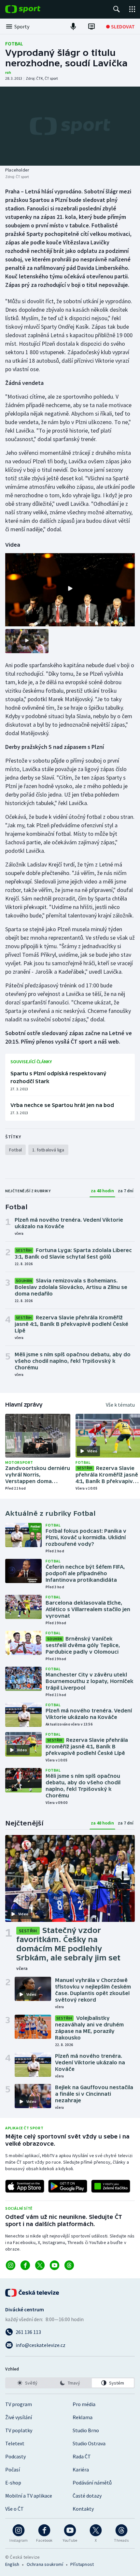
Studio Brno (86, 2430)
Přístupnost (82, 2564)
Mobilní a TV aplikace (29, 2496)
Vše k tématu (120, 1405)
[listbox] (70, 2383)
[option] (27, 2383)
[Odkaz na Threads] (69, 2265)
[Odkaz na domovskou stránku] (33, 9)
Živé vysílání (19, 2417)
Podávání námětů (92, 2483)
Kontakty (83, 2509)
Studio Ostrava (89, 2443)
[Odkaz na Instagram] (11, 2265)
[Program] (91, 26)
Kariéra (81, 2469)
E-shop (13, 2483)
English (12, 2564)
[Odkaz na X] (40, 2265)
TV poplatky (19, 2430)
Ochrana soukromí (45, 2564)
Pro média (84, 2404)
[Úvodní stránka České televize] (33, 2293)
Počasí (13, 2469)
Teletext (15, 2443)
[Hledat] (117, 9)
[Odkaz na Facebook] (25, 2265)
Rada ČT (82, 2456)
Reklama (83, 2417)
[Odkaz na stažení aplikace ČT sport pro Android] (68, 2186)
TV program (19, 2404)
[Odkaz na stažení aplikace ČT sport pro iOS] (25, 2186)
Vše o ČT (14, 2509)
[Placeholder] (70, 126)
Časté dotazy (87, 2496)
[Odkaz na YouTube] (55, 2265)
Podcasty (15, 2456)
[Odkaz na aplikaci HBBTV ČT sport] (111, 2186)
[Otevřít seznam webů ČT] (132, 9)
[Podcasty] (73, 26)
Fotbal (14, 43)
